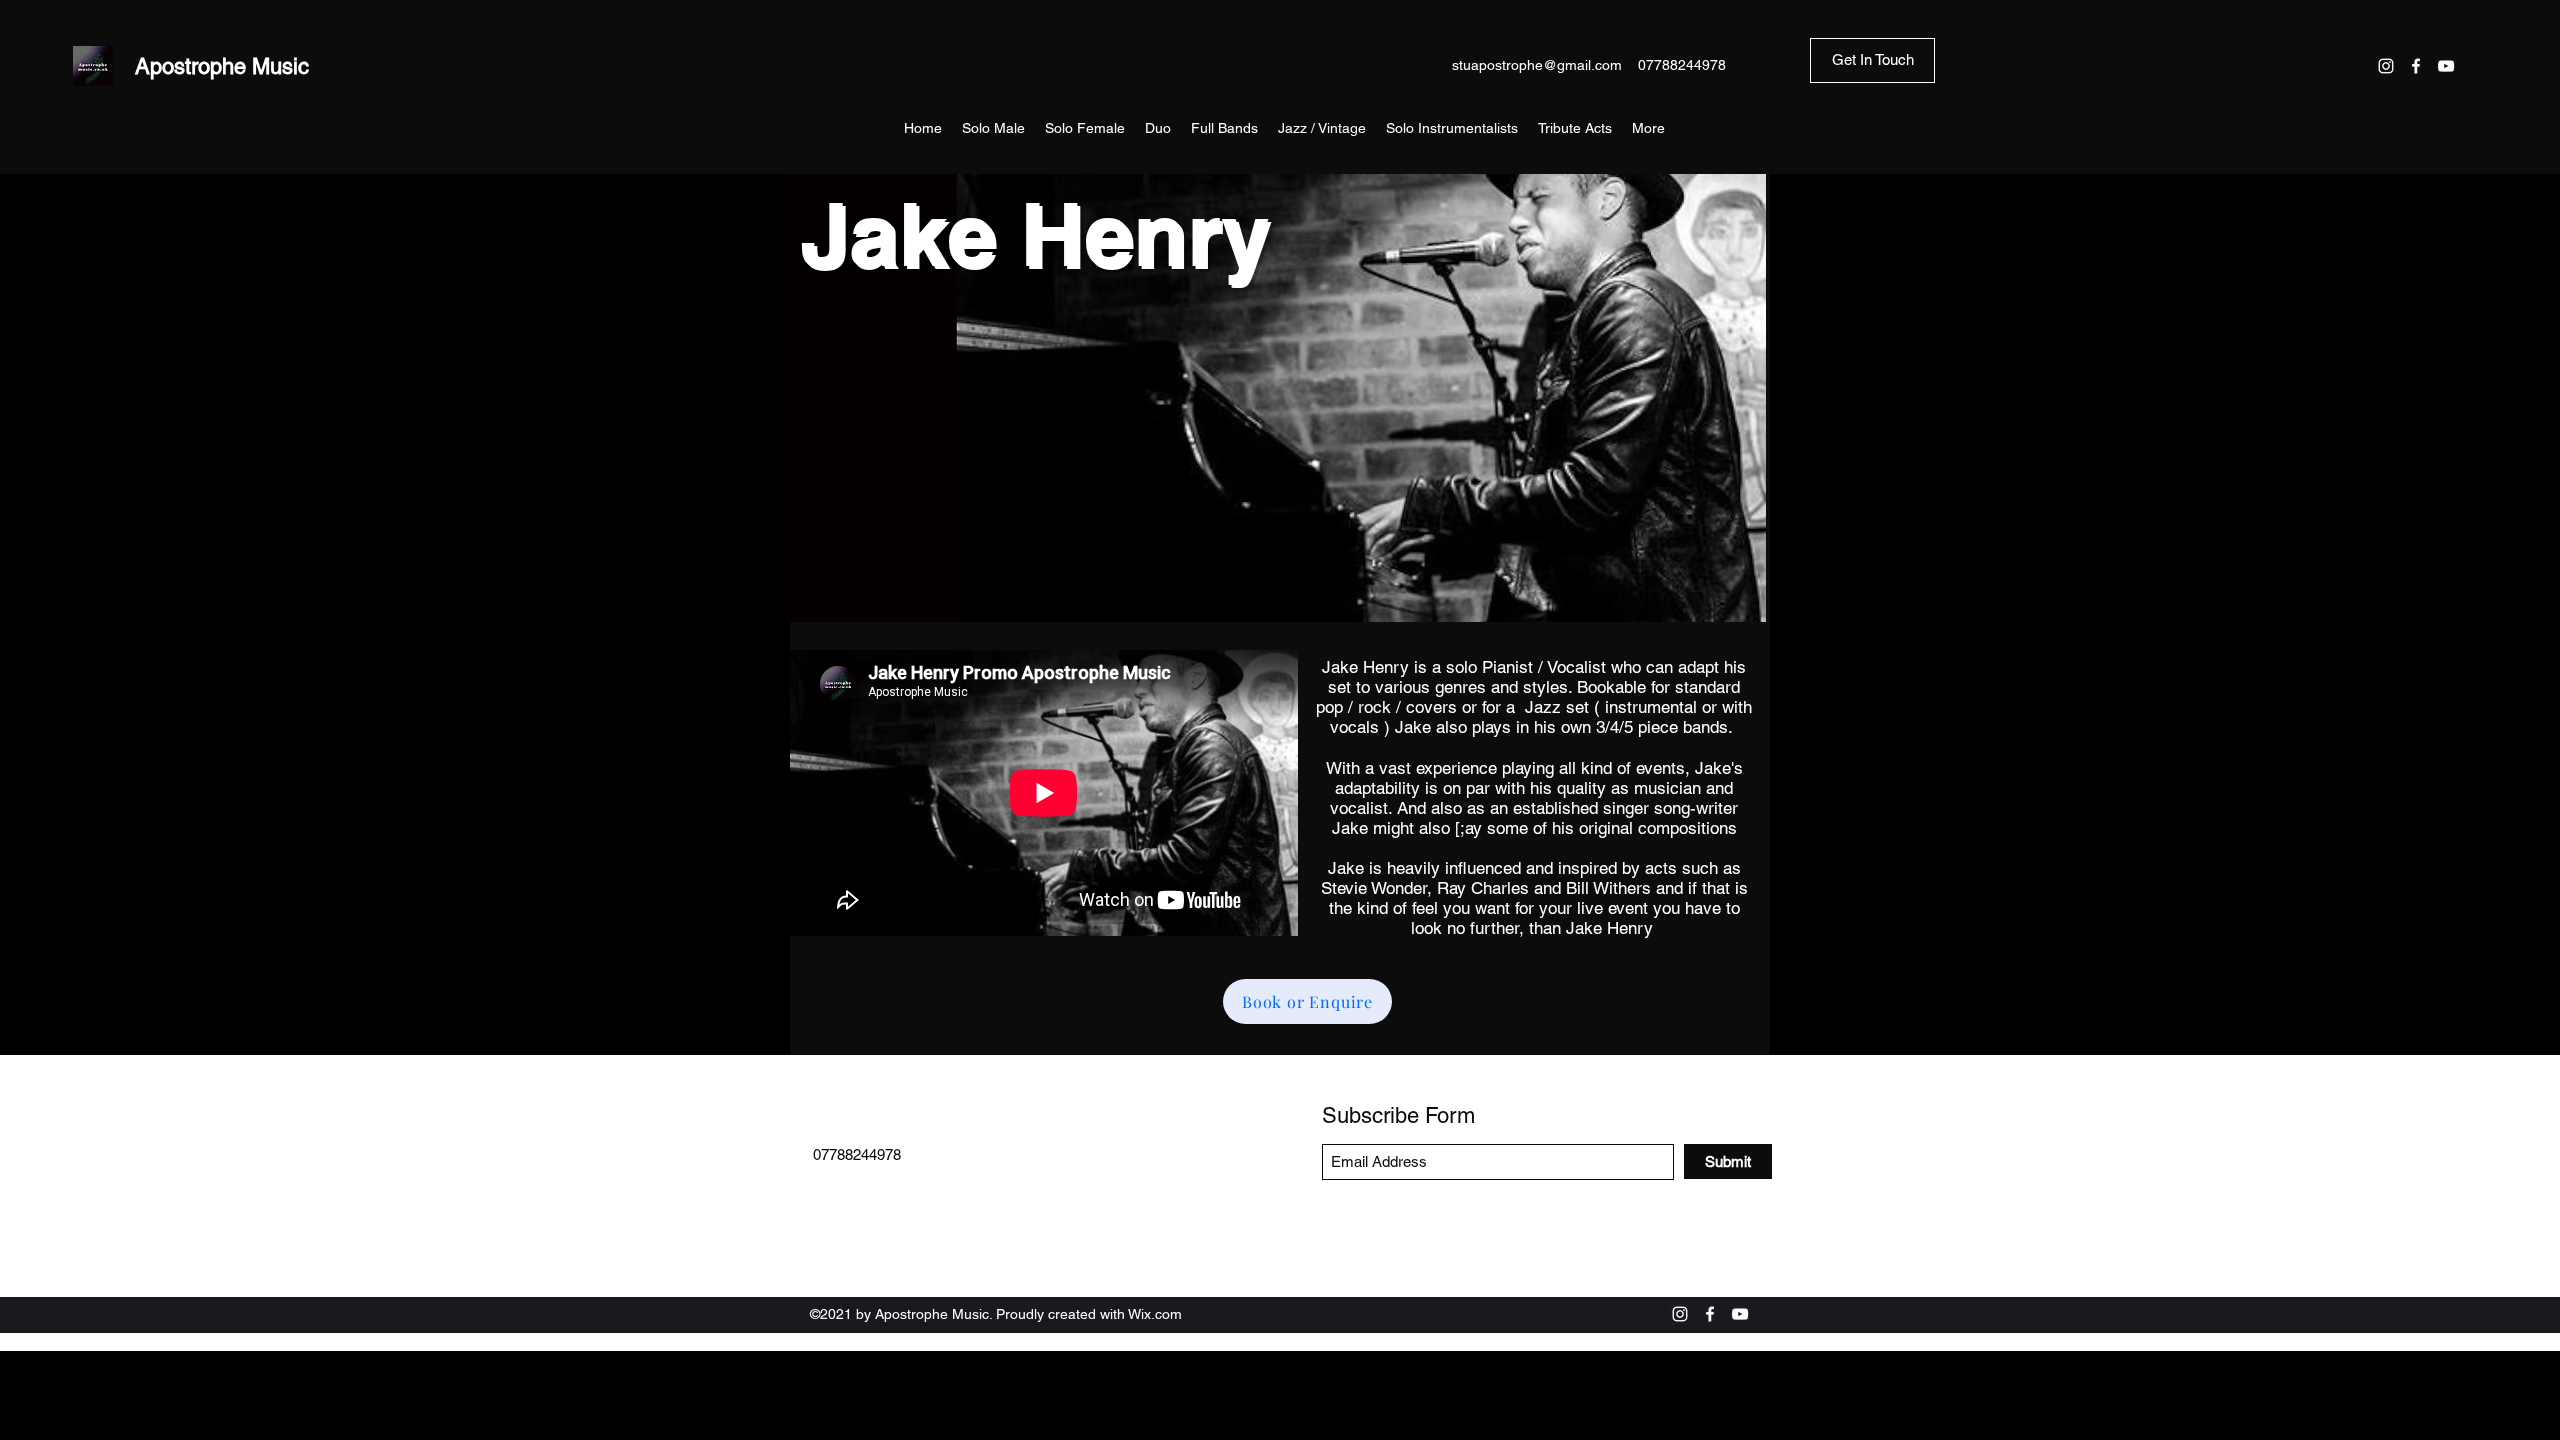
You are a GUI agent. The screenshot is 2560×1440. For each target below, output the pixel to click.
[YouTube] (2446, 66)
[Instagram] (2386, 66)
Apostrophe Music (222, 66)
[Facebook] (2416, 66)
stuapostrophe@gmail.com (1537, 65)
